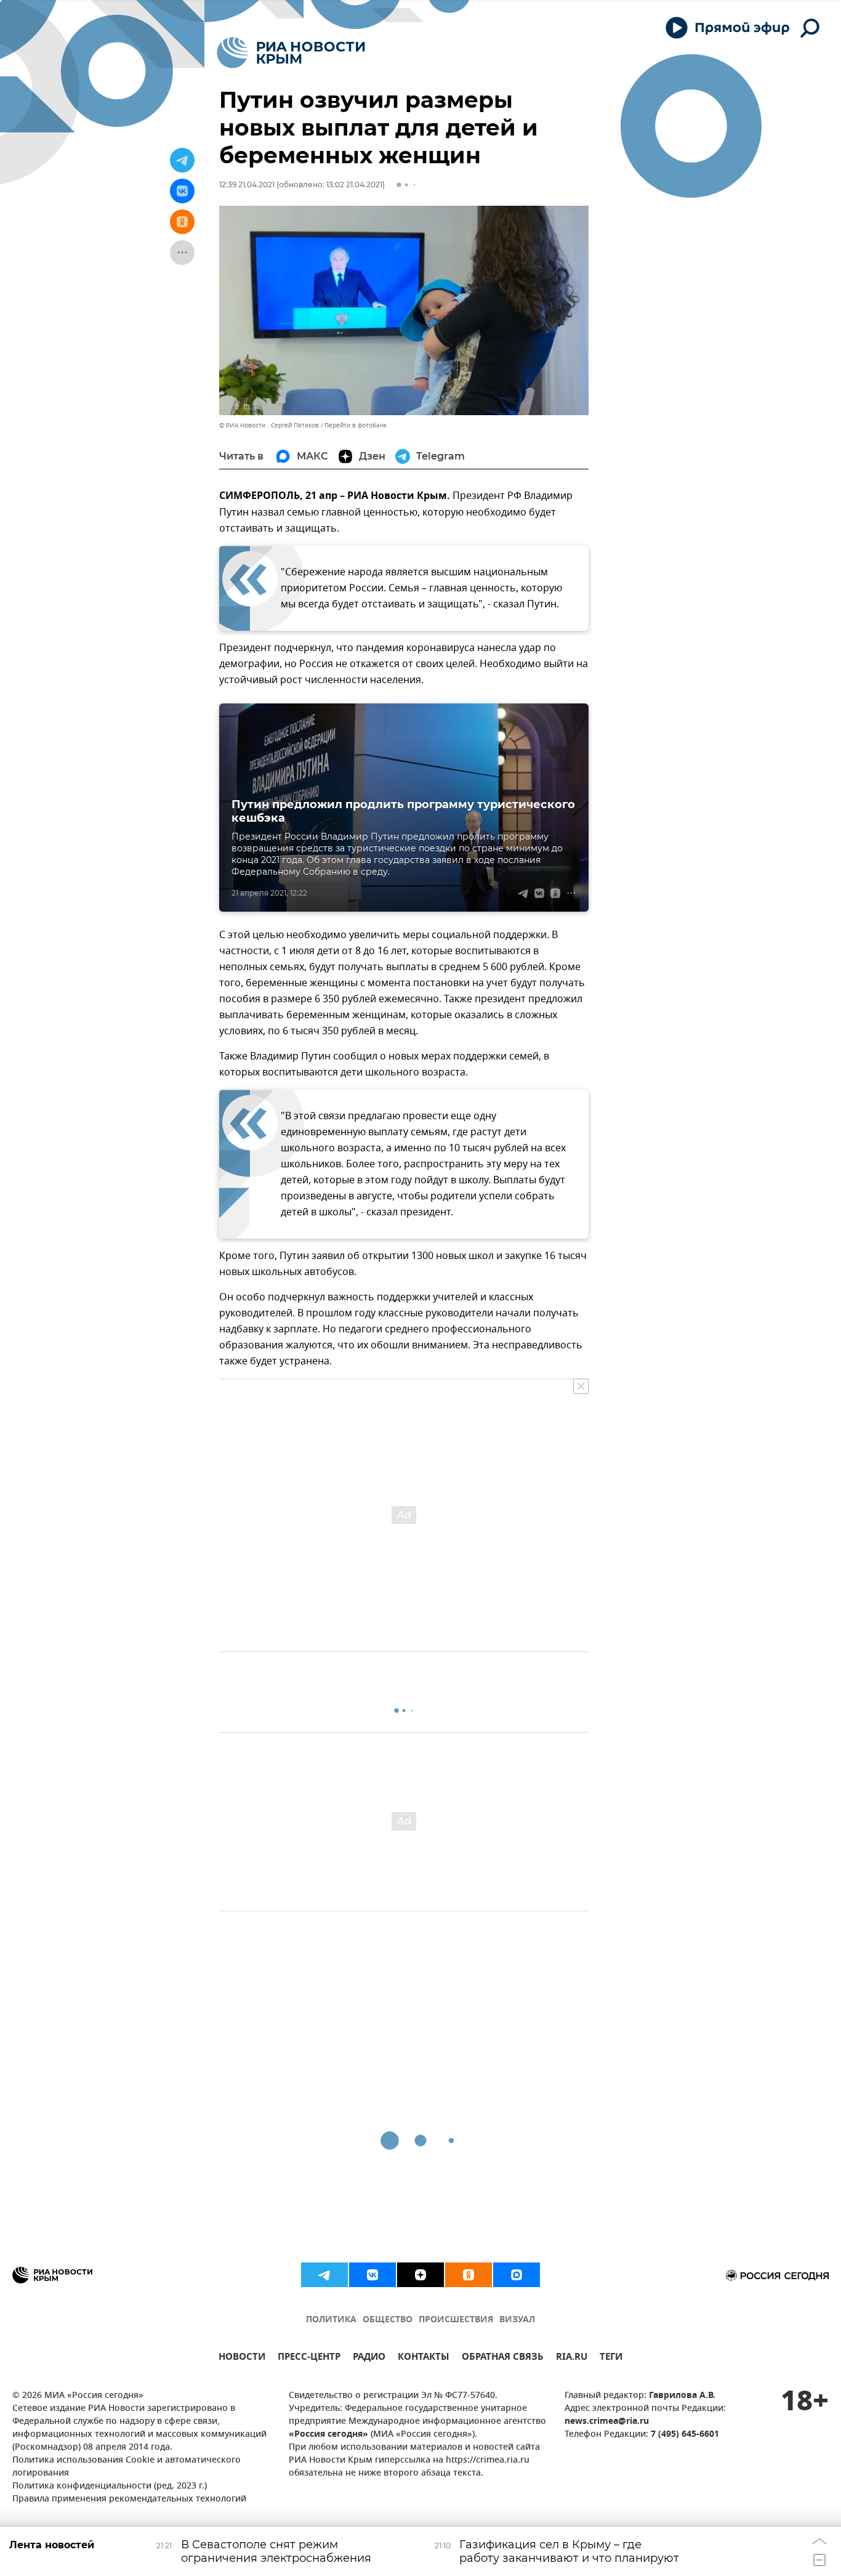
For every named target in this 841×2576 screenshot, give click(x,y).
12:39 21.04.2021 (247, 184)
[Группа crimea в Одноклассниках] (469, 2275)
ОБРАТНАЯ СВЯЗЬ (503, 2358)
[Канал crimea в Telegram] (324, 2275)
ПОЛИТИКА (331, 2320)
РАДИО (369, 2358)
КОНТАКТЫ (424, 2358)
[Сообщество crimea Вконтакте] (372, 2275)
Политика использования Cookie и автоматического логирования (127, 2467)
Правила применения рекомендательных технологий (129, 2499)
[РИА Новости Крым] (291, 53)
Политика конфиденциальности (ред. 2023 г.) (110, 2486)
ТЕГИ (611, 2358)
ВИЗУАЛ (517, 2320)
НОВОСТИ (242, 2358)
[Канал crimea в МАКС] (517, 2275)
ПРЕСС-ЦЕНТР (309, 2358)
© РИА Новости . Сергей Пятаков (269, 425)
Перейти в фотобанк (356, 425)
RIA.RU (572, 2358)
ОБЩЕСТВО (388, 2320)
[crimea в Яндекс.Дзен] (420, 2275)
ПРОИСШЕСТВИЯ (456, 2320)
